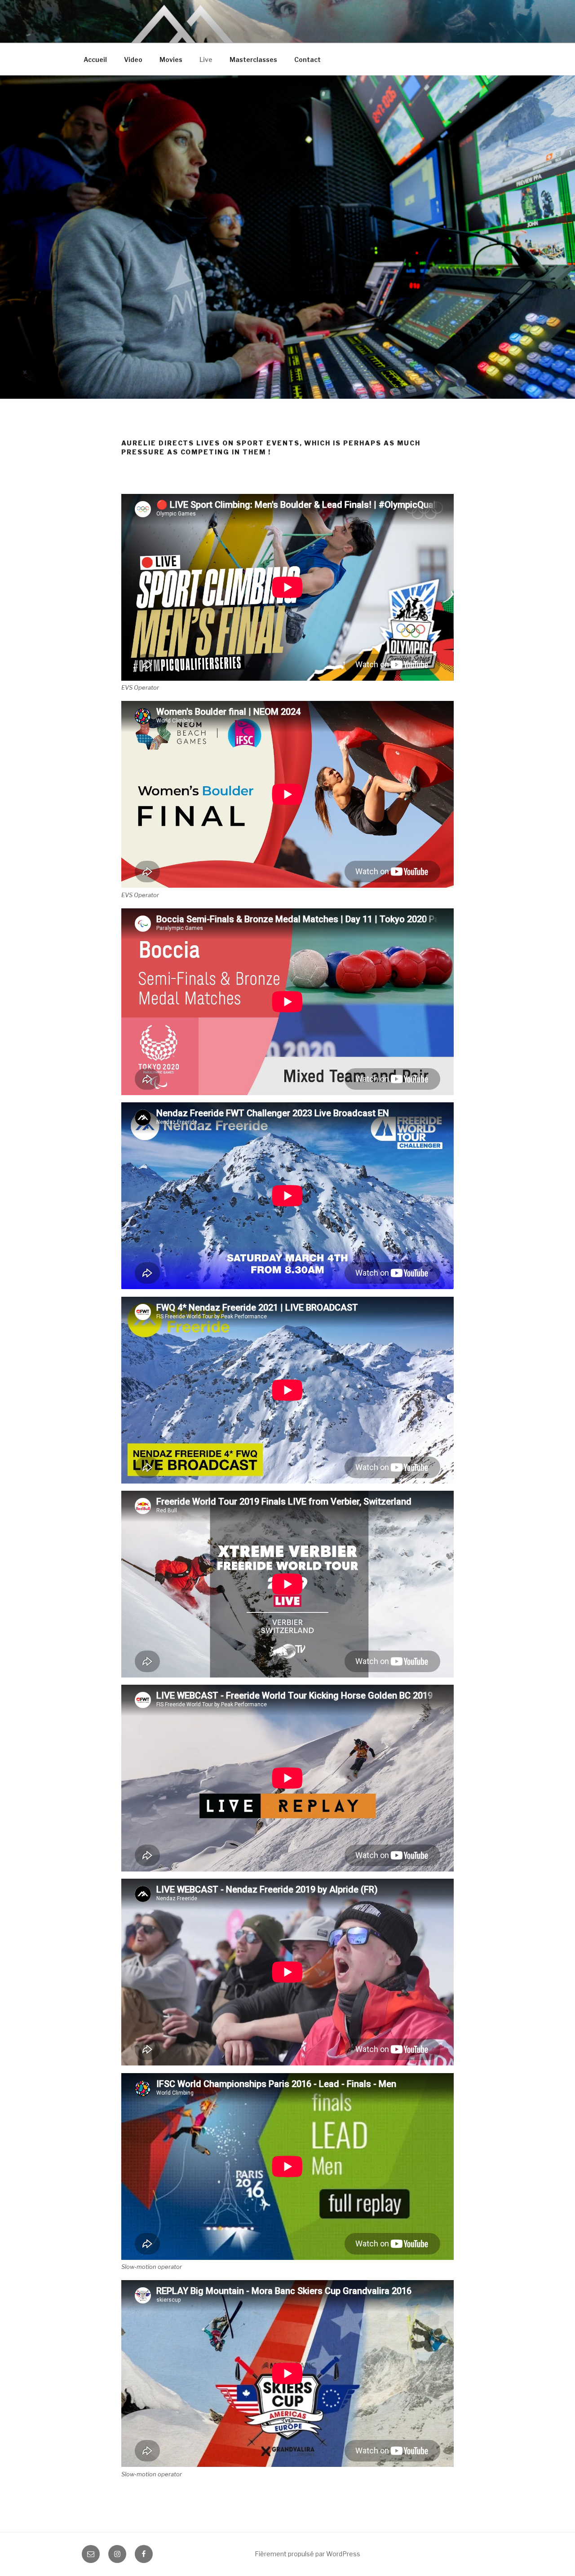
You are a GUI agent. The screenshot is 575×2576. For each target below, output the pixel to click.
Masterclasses (253, 59)
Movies (171, 59)
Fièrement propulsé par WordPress (307, 2554)
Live (206, 59)
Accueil (95, 59)
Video (133, 59)
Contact (307, 59)
